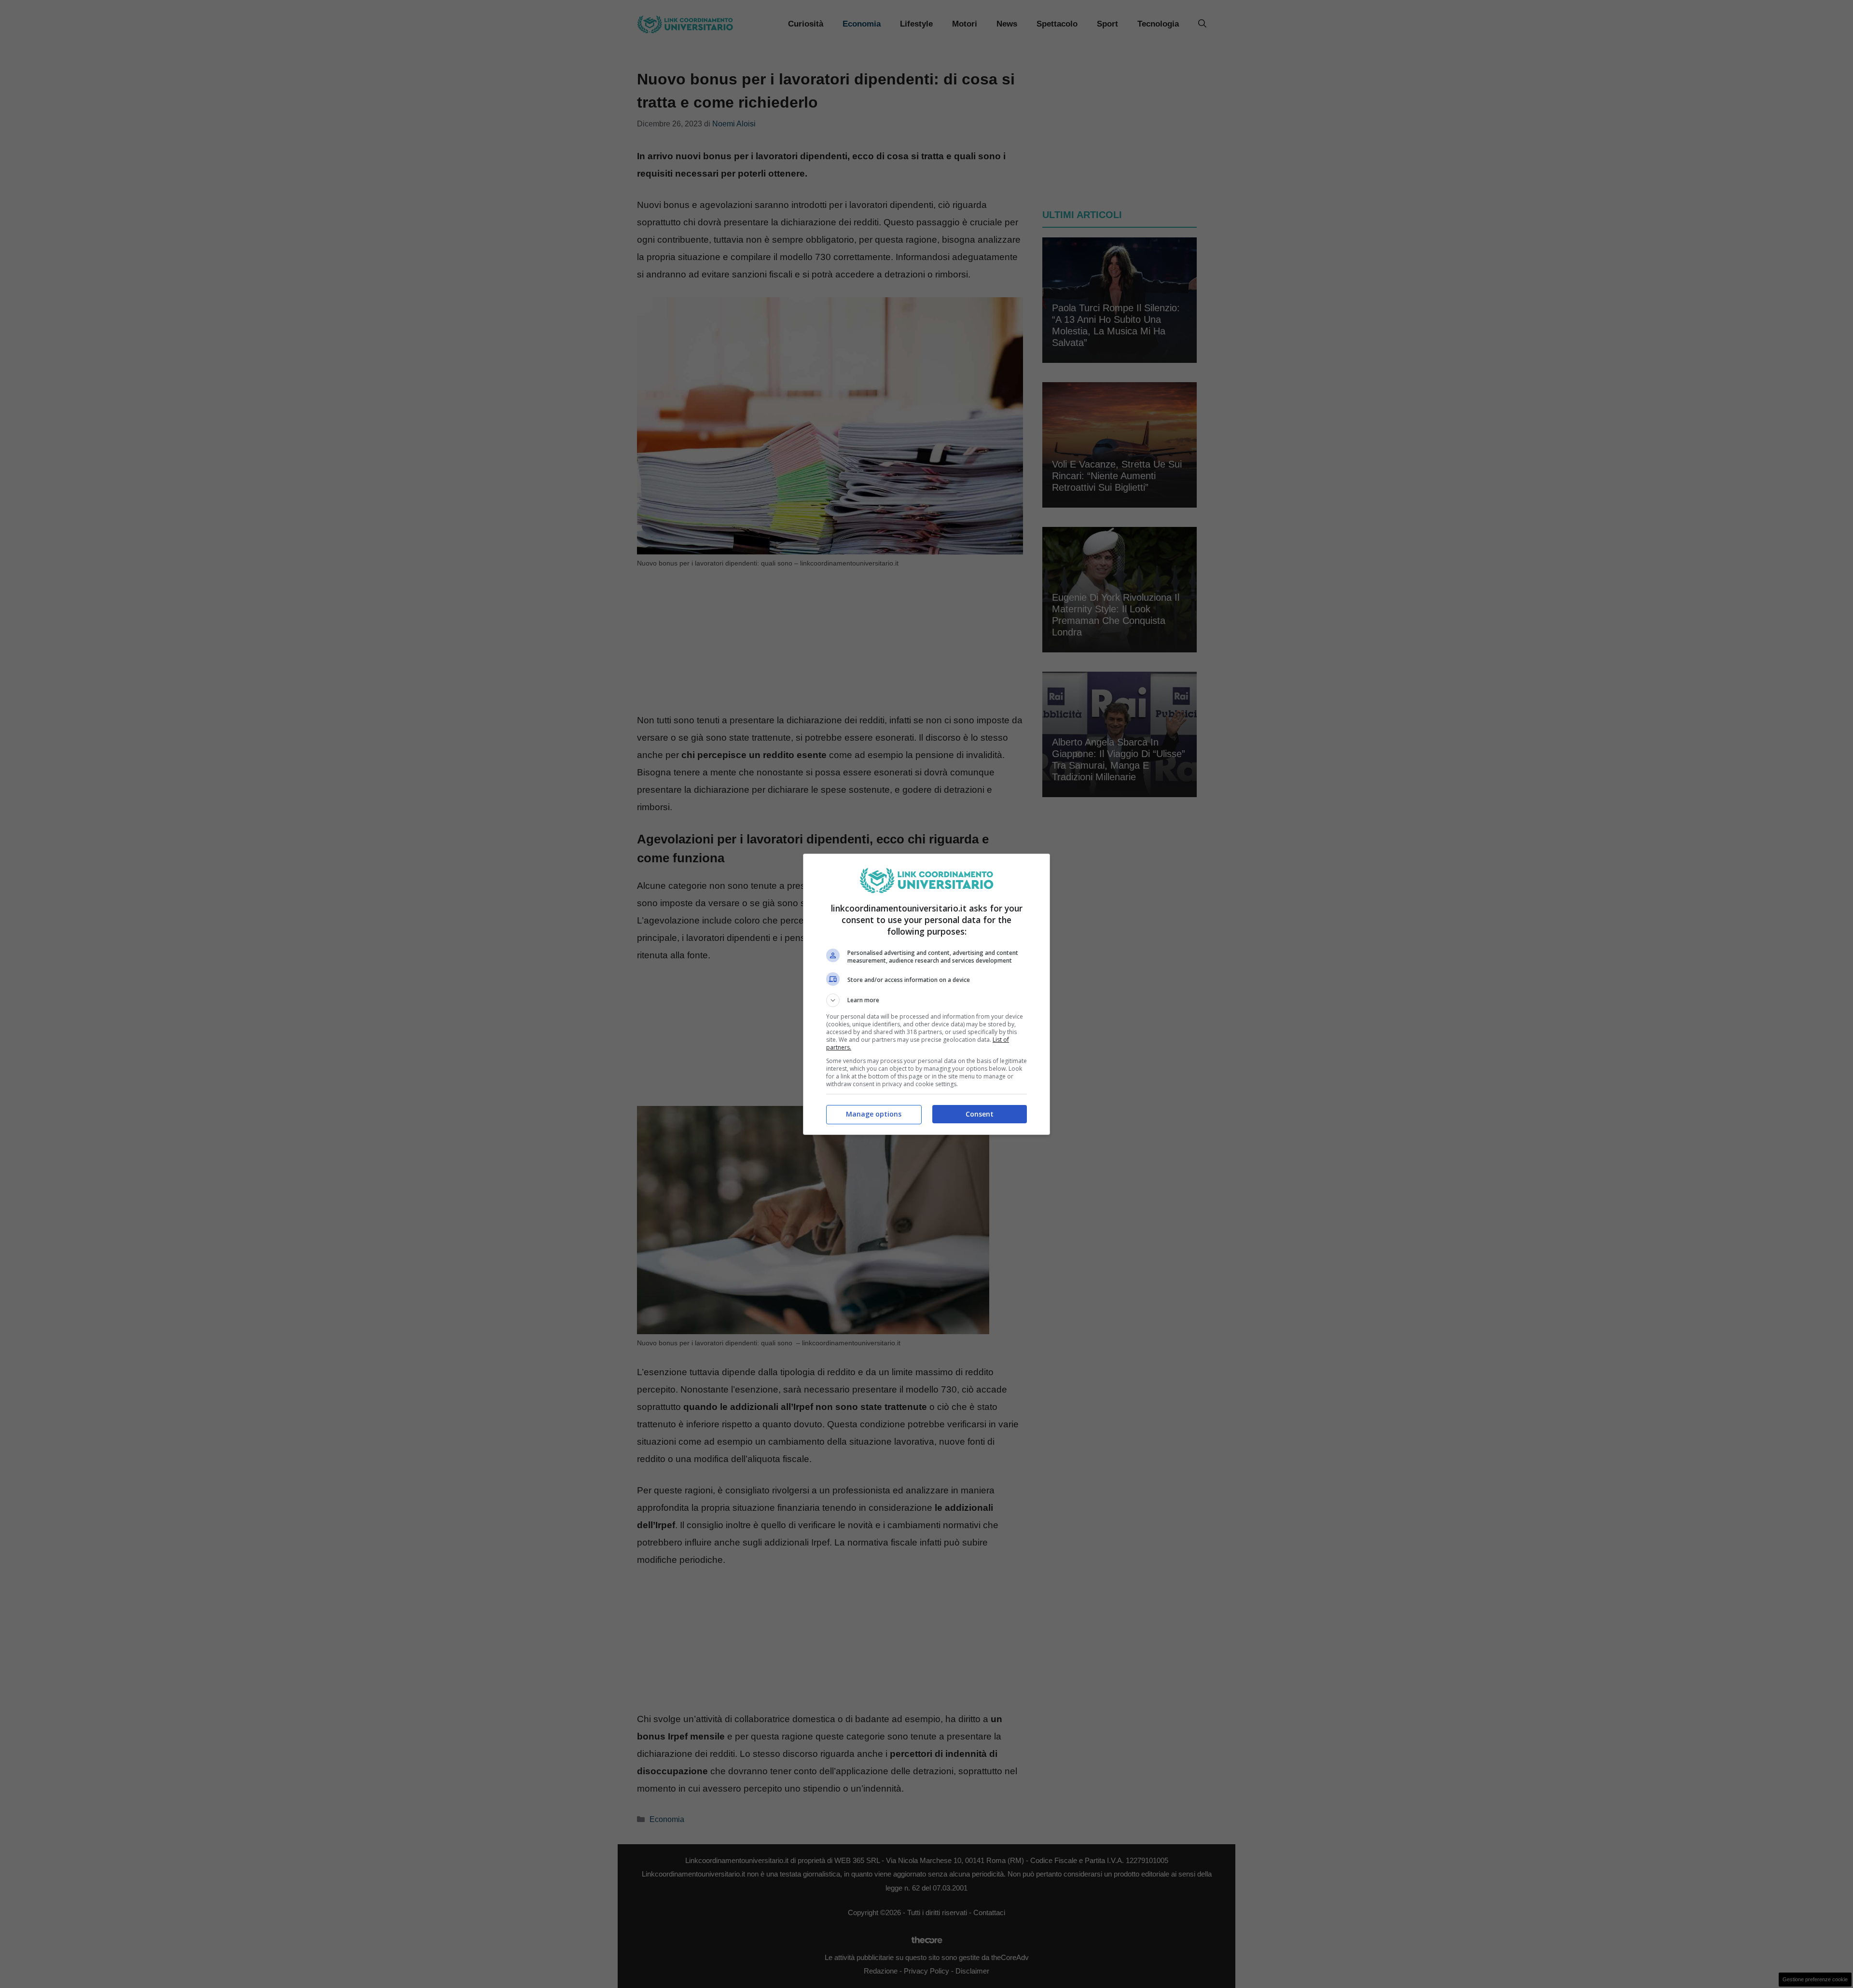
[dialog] (926, 994)
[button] (926, 1000)
